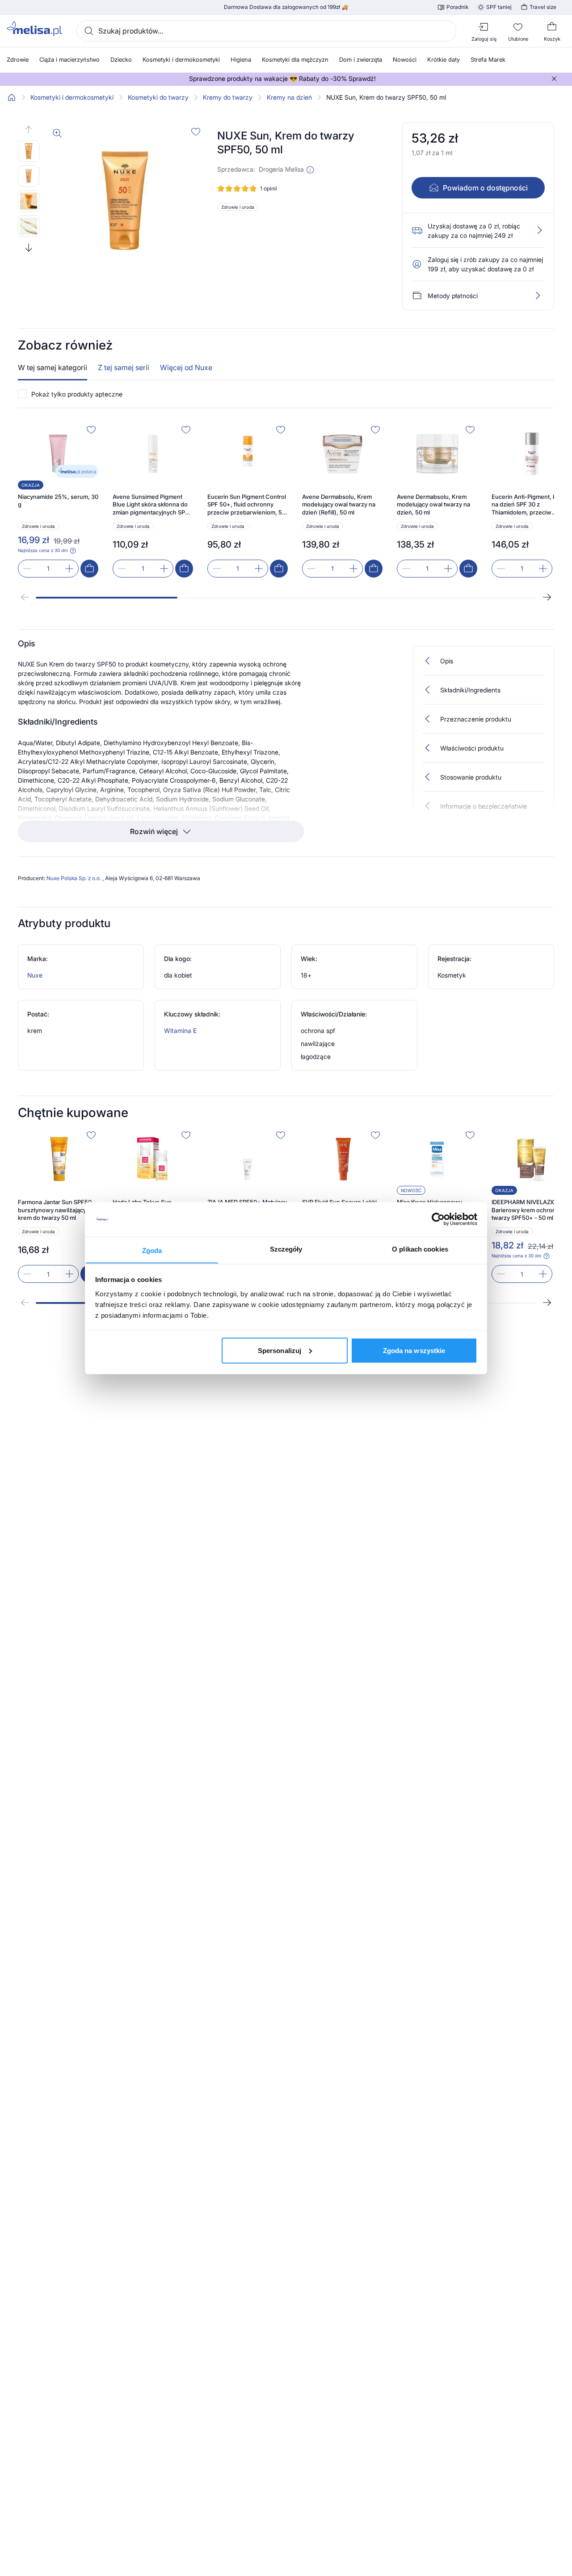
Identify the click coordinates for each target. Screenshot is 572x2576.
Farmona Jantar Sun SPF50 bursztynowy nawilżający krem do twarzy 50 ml (55, 1210)
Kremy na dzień (289, 97)
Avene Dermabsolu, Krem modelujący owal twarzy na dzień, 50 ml (433, 504)
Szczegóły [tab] (286, 1249)
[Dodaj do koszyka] (89, 569)
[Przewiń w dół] (29, 248)
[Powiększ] (57, 133)
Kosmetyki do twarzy (158, 97)
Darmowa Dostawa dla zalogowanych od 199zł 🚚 (286, 7)
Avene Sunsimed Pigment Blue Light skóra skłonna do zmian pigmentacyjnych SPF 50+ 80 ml (151, 505)
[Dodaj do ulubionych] (196, 131)
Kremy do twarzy (228, 97)
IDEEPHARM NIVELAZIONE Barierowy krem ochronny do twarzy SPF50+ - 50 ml (531, 1210)
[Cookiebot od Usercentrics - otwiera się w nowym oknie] (438, 1219)
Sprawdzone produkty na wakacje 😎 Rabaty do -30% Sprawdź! (282, 79)
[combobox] (266, 31)
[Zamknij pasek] (554, 79)
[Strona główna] (12, 97)
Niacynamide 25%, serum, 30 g (58, 501)
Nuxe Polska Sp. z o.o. (74, 878)
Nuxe (35, 975)
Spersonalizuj (280, 1350)
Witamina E (180, 1031)
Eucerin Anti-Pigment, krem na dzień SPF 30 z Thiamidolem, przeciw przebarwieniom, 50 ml (529, 505)
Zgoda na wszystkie (414, 1350)
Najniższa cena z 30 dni (43, 550)
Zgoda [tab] (152, 1250)
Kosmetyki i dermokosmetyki (72, 97)
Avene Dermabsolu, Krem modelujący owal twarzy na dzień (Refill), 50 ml (339, 504)
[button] (310, 170)
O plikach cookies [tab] (420, 1249)
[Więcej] (538, 295)
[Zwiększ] (69, 569)
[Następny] (547, 597)
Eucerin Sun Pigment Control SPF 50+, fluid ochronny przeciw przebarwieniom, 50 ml (247, 505)
